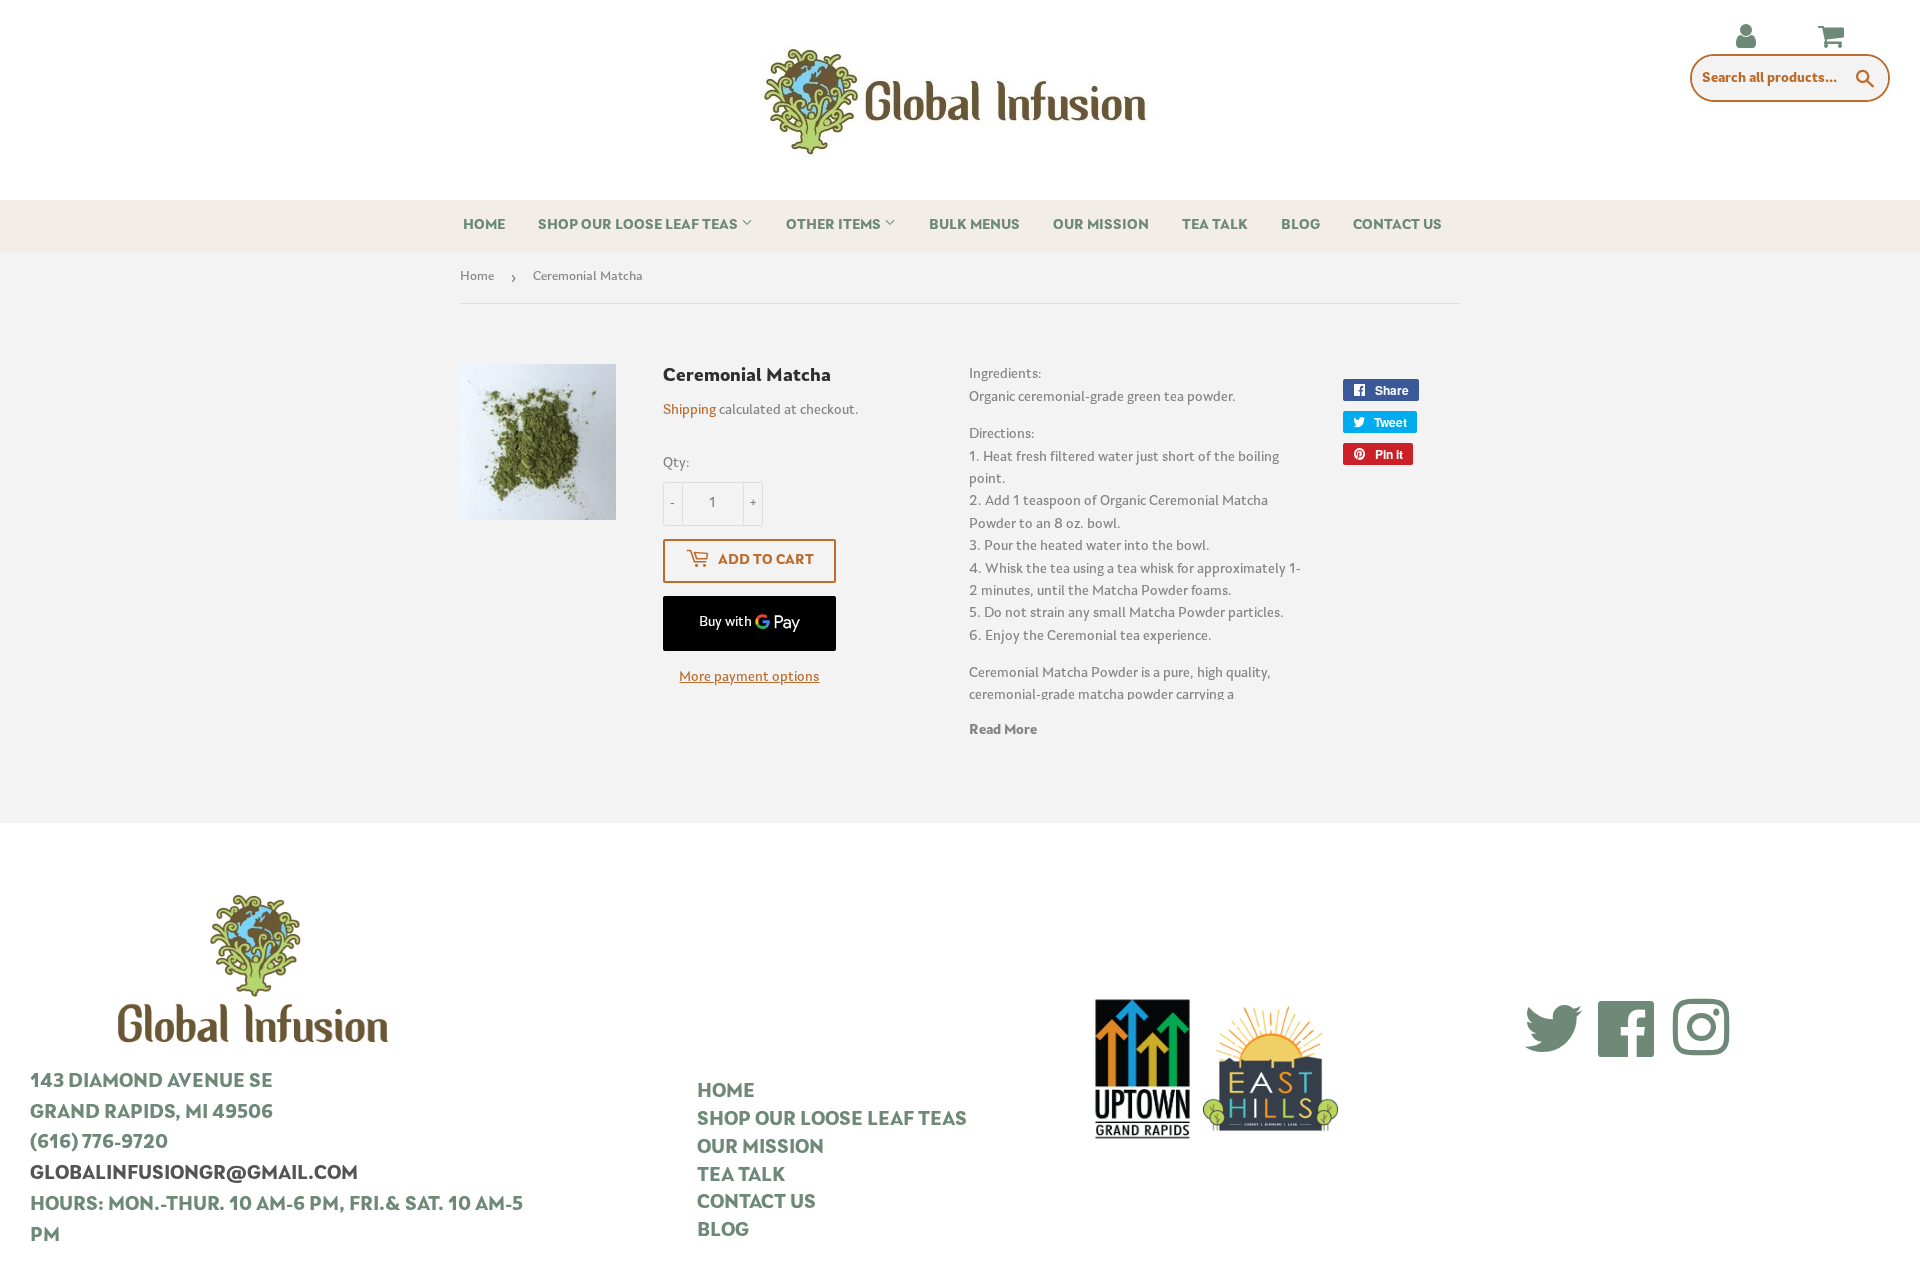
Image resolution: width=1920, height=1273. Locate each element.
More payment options (749, 677)
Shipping (689, 410)
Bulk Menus (974, 225)
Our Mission (1101, 225)
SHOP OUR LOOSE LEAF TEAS (832, 1120)
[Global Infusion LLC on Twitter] (1553, 1031)
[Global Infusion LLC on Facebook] (1627, 1031)
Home (484, 225)
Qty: (676, 463)
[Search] (1865, 79)
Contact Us (1397, 225)
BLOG (723, 1231)
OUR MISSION (760, 1148)
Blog (1300, 225)
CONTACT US (756, 1203)
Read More (1003, 730)
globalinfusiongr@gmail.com (194, 1174)
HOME (726, 1092)
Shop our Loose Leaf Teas (639, 225)
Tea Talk (1215, 225)
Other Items (835, 225)
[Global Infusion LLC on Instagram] (1701, 1031)
